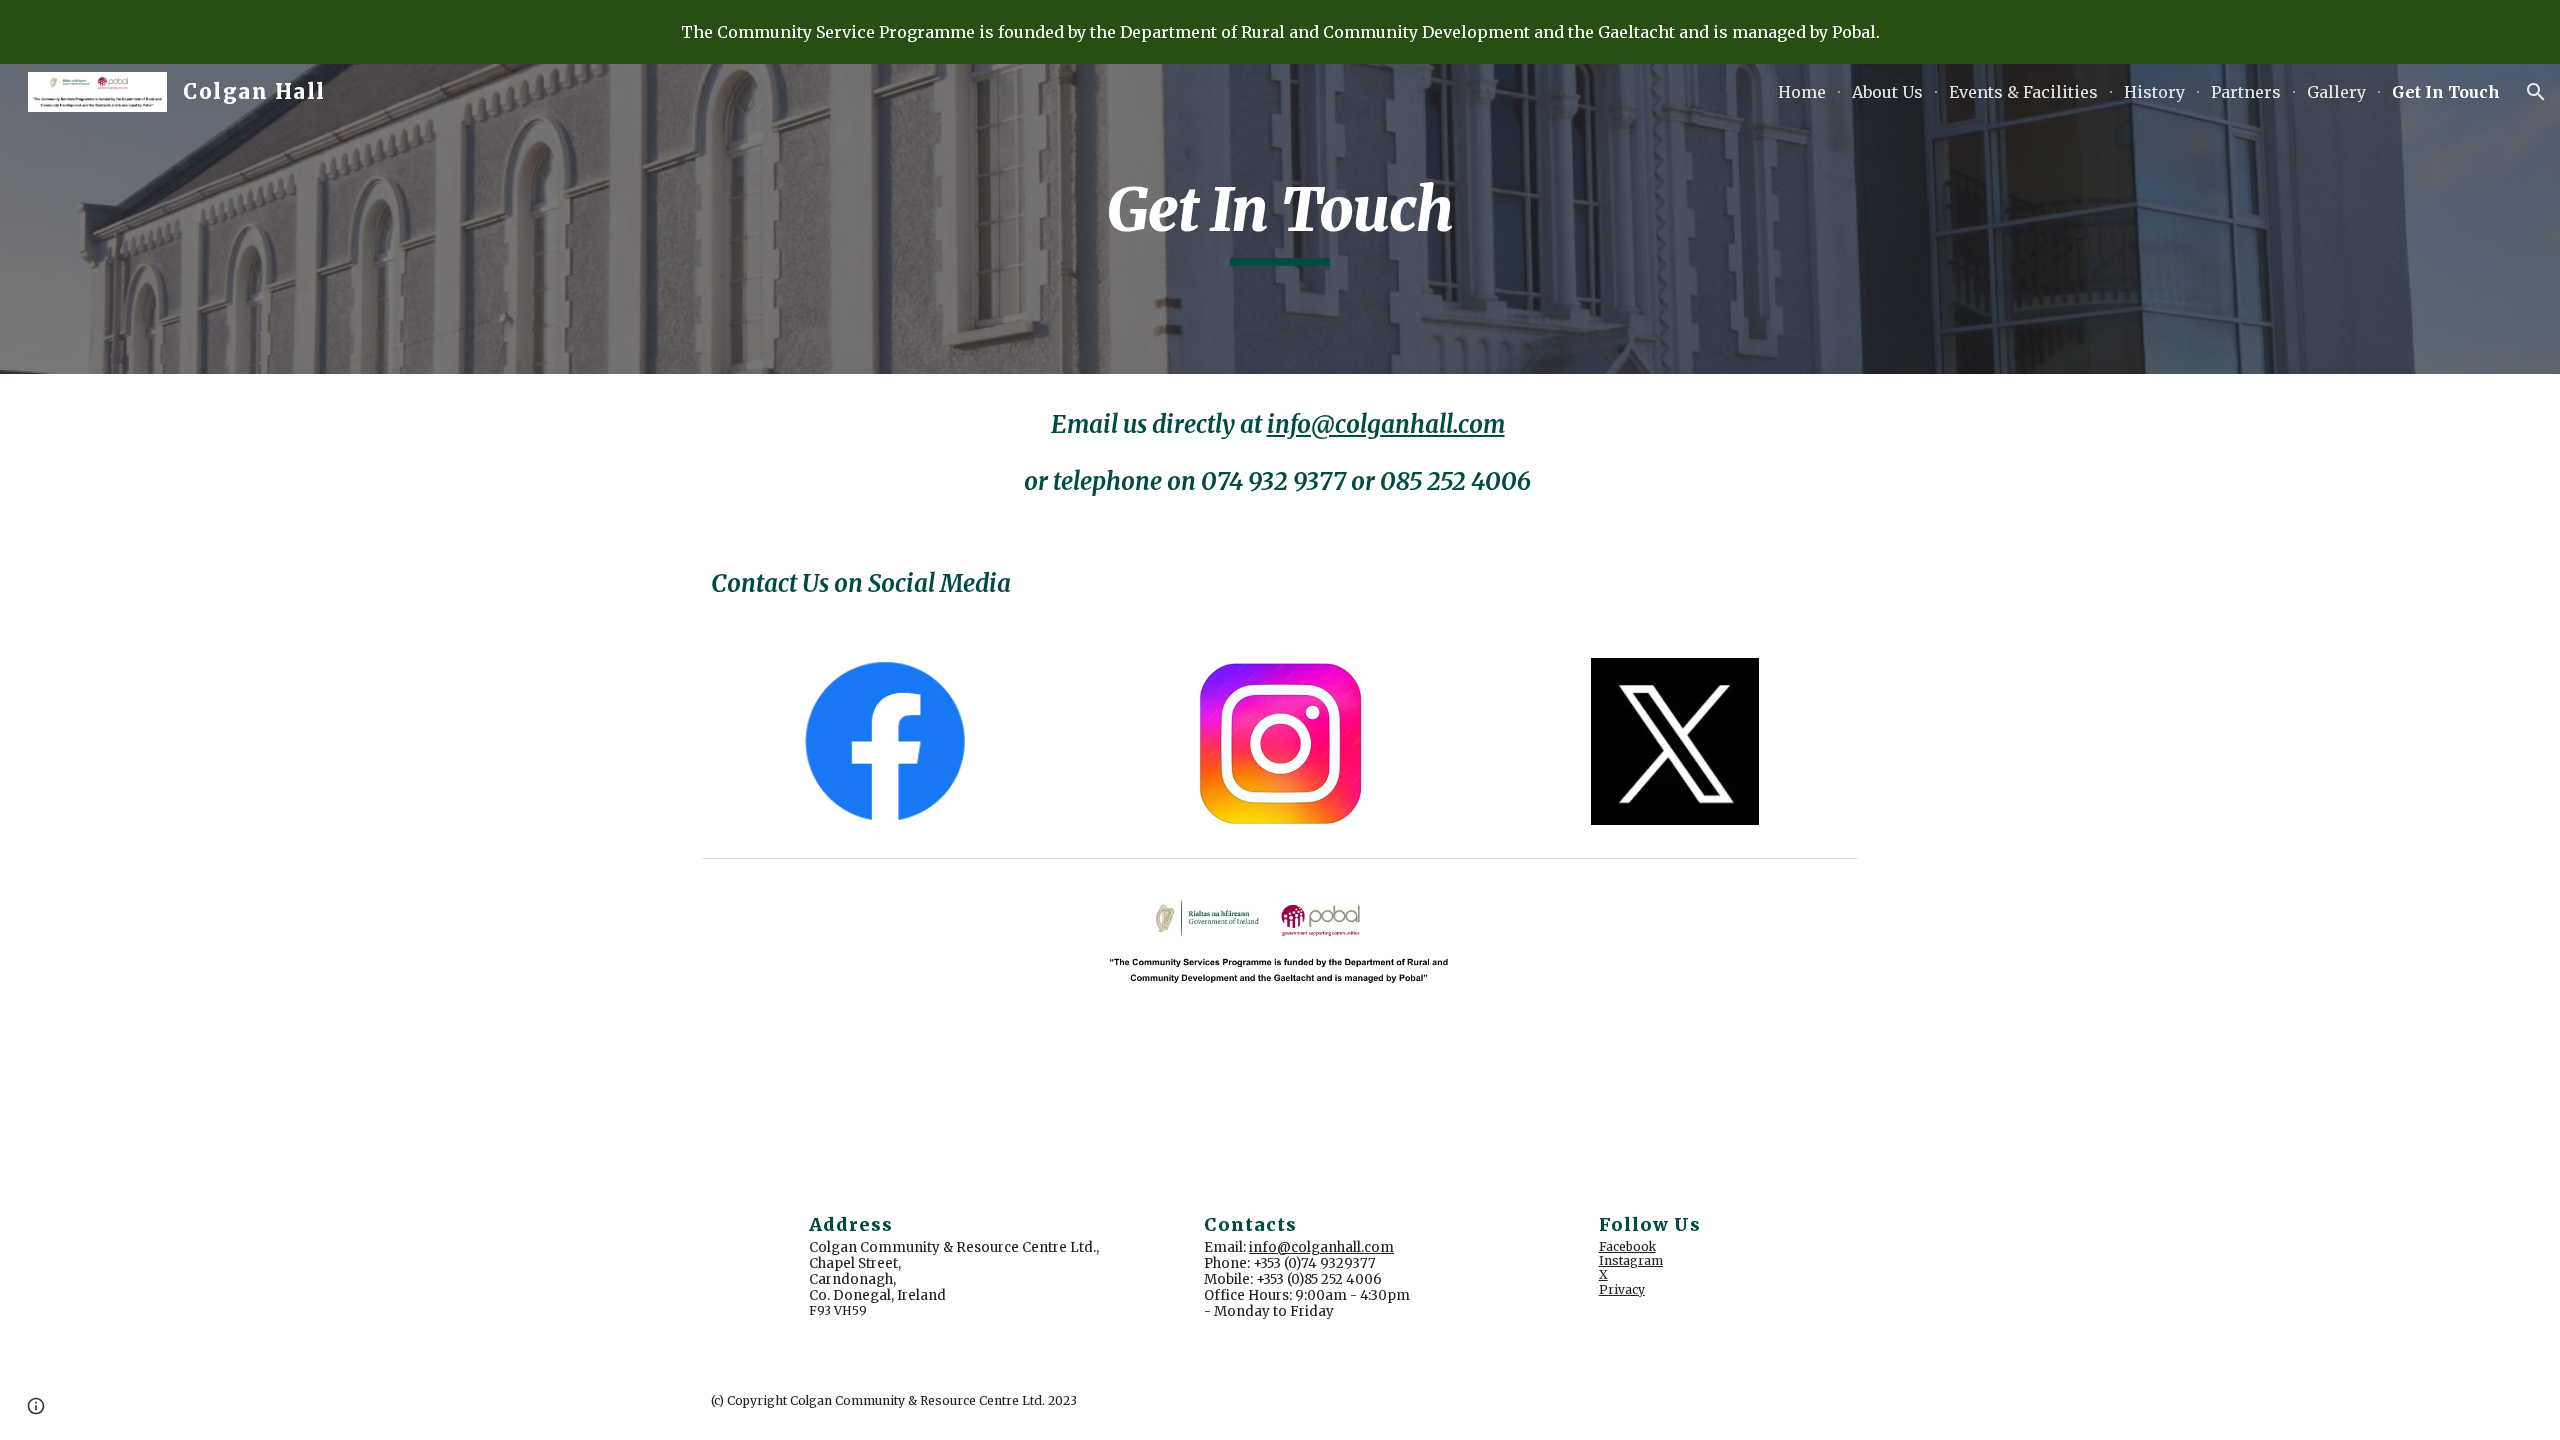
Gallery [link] (2336, 92)
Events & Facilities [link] (2023, 92)
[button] (2536, 92)
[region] (1280, 32)
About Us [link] (1887, 92)
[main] (1280, 219)
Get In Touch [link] (2446, 92)
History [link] (2154, 92)
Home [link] (1802, 92)
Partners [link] (2246, 92)
